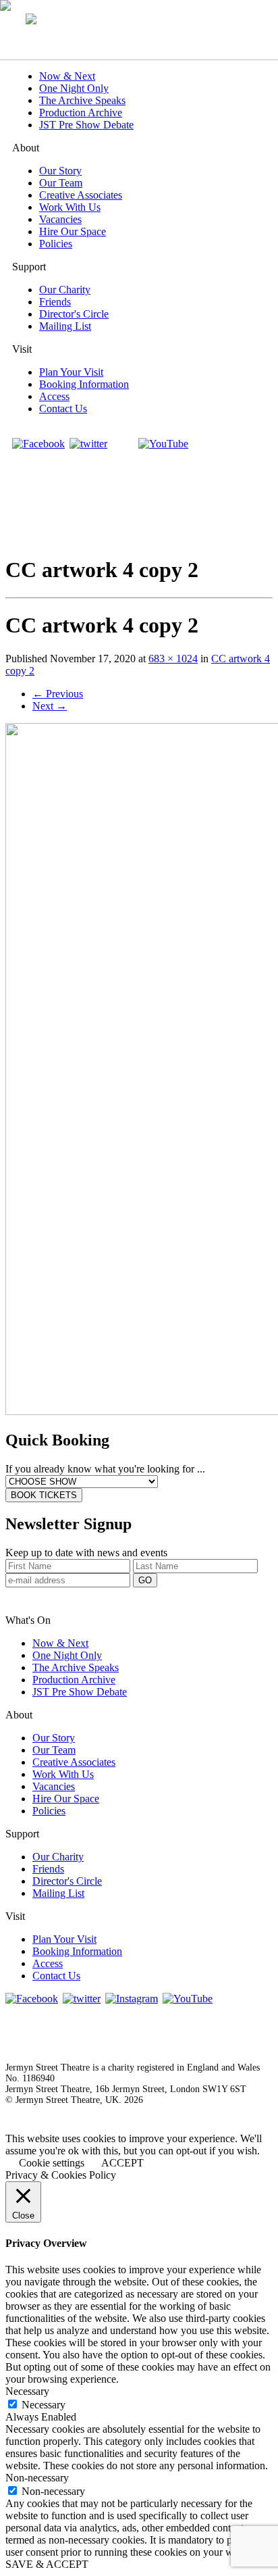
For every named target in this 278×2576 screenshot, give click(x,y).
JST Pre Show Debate (86, 125)
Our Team (61, 183)
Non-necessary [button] (37, 2478)
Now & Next (67, 76)
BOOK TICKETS (44, 1495)
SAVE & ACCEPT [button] (47, 2564)
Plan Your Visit (71, 372)
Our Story (60, 171)
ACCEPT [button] (122, 2163)
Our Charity (65, 290)
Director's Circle (74, 314)
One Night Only (74, 88)
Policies (56, 244)
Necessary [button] (27, 2391)
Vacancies (60, 219)
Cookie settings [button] (52, 2163)
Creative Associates (81, 195)
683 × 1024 (173, 659)
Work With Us (70, 207)
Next (50, 706)
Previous (58, 694)
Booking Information (84, 384)
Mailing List (65, 326)
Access (54, 396)
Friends (55, 302)
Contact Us (63, 408)
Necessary (44, 2405)
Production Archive (81, 113)
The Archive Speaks (82, 100)
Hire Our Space (73, 231)
